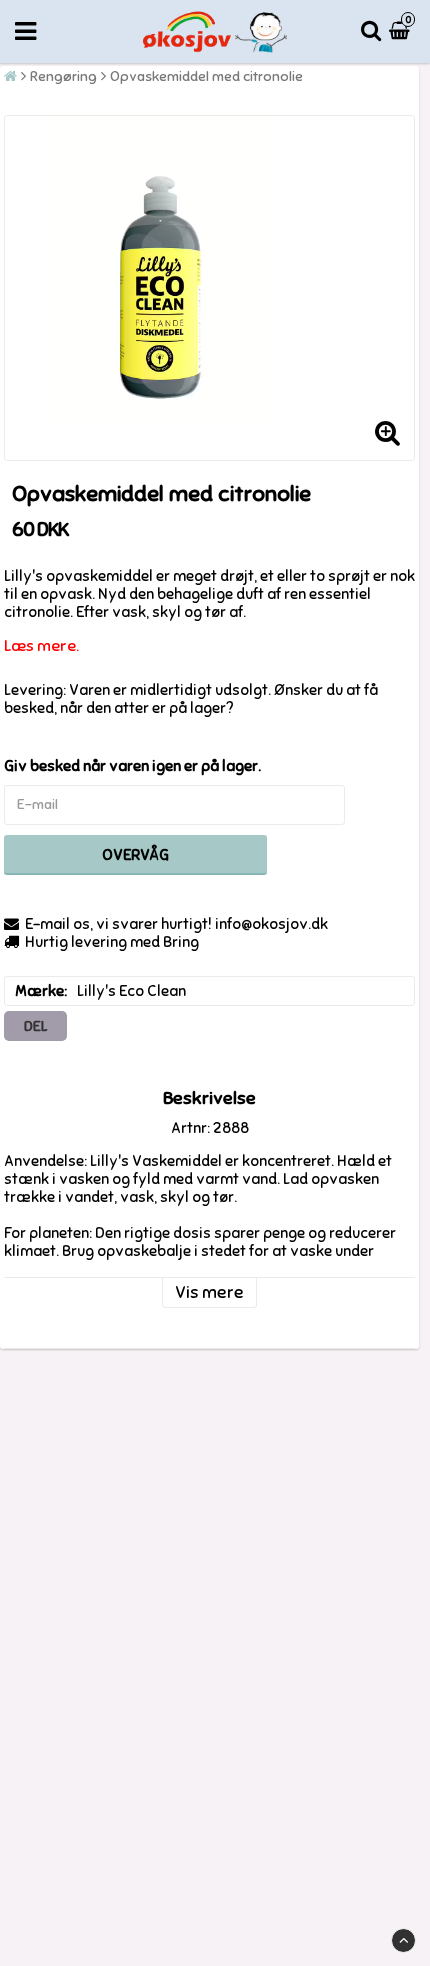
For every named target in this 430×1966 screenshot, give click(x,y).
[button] (402, 31)
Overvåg (135, 855)
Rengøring (63, 76)
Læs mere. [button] (41, 646)
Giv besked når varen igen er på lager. (132, 766)
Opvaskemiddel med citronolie (206, 76)
